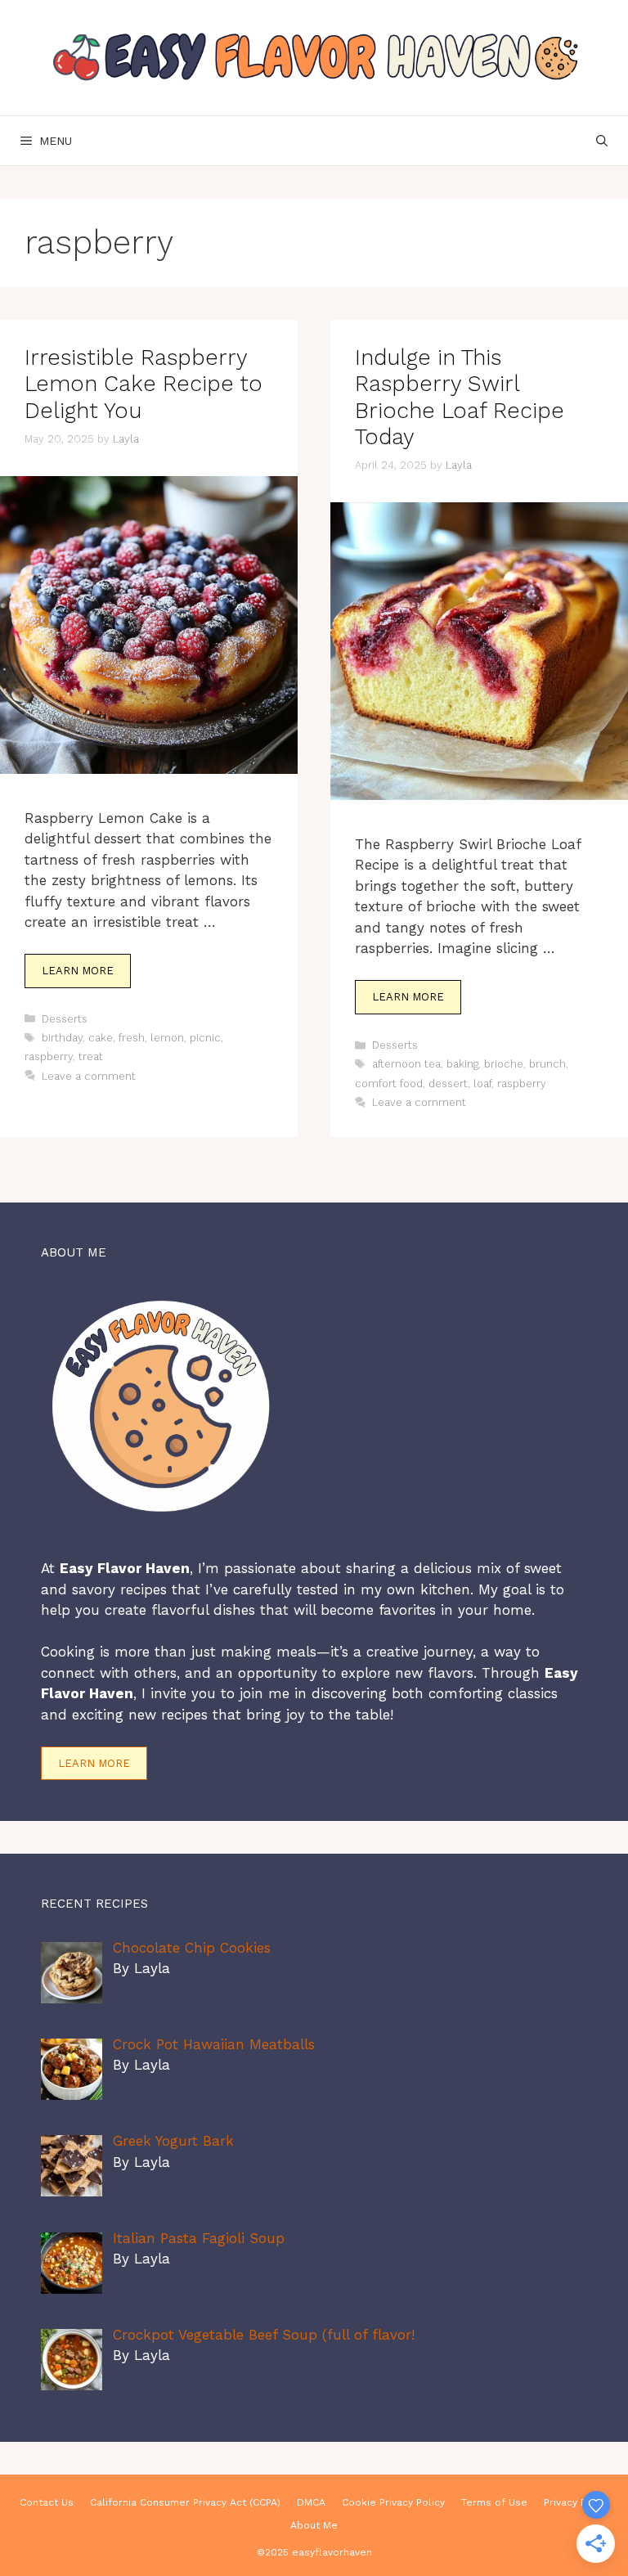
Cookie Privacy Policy (393, 2502)
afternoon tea (406, 1064)
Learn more (94, 1763)
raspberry (49, 1056)
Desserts (65, 1019)
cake (101, 1038)
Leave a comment (89, 1076)
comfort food (389, 1083)
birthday (62, 1038)
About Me (314, 2525)
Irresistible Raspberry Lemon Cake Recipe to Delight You (144, 384)
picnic (205, 1038)
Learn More (78, 971)
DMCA (311, 2502)
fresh (132, 1038)
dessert (448, 1083)
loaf (482, 1083)
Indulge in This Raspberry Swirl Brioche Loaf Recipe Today (460, 397)
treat (91, 1056)
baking (462, 1064)
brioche (504, 1064)
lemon (167, 1038)
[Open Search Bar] (602, 141)
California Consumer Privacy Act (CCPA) (185, 2502)
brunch (547, 1064)
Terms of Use (494, 2502)
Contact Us (47, 2502)
